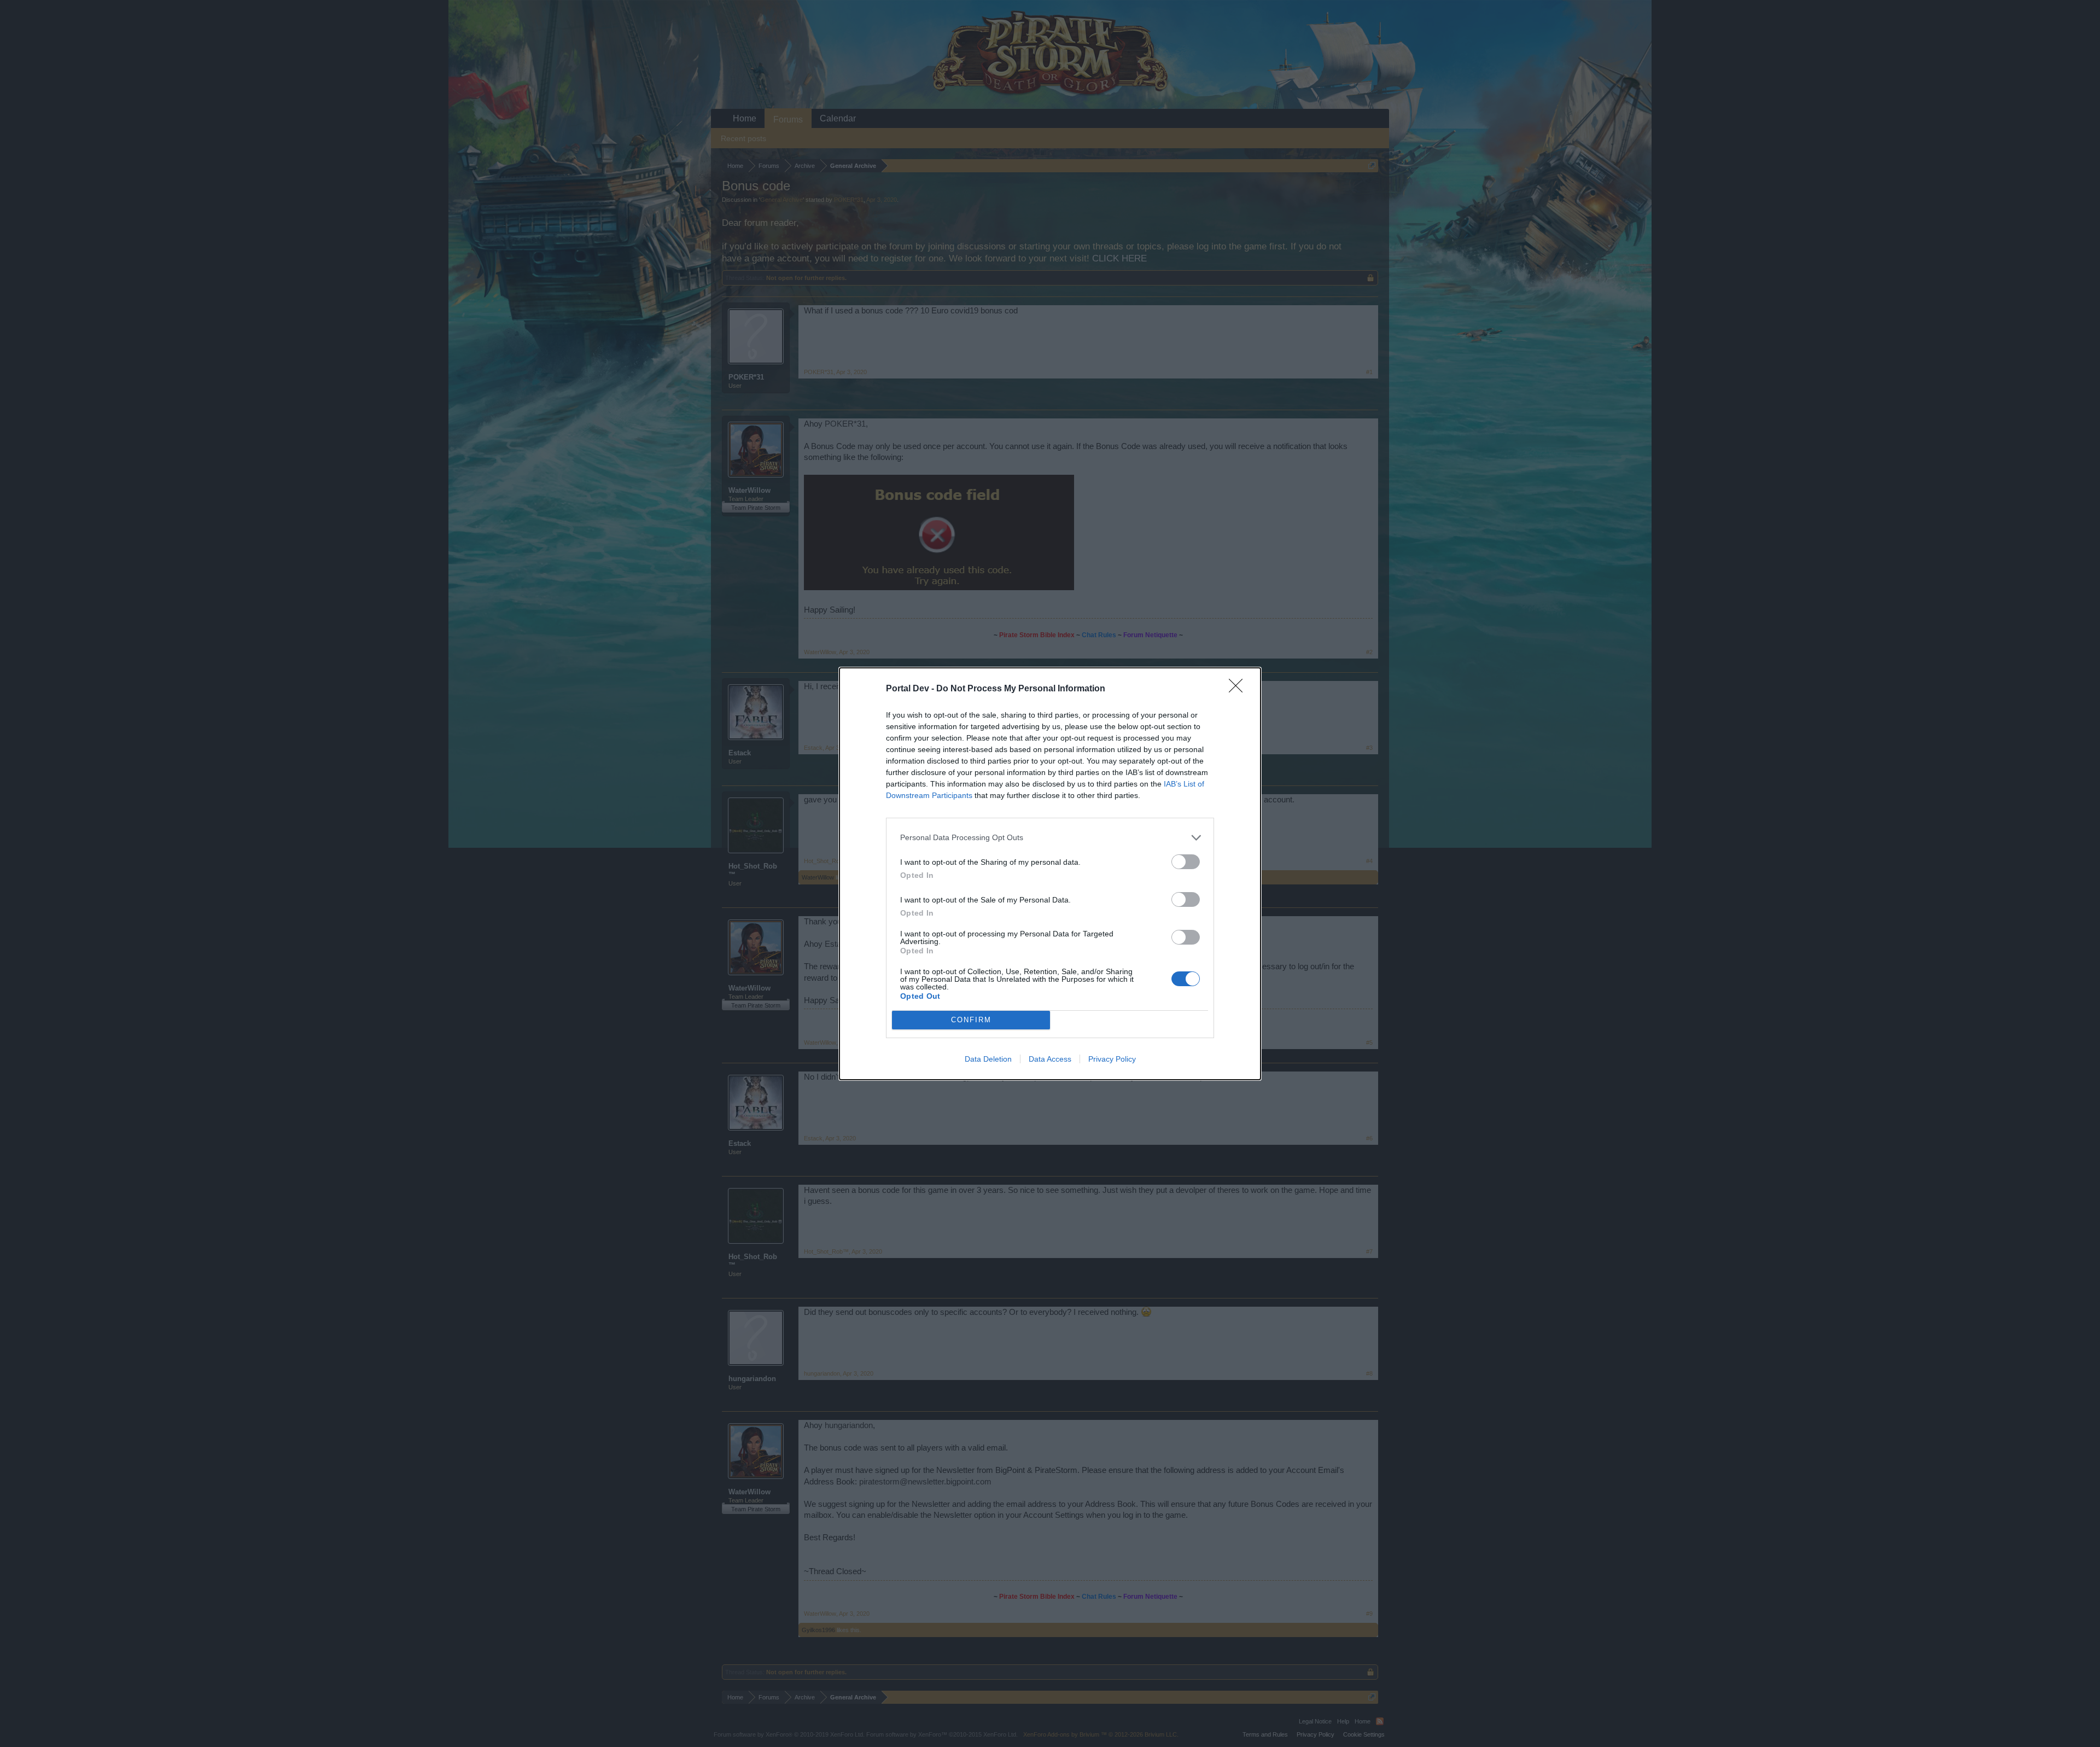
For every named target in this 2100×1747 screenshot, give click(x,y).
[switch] (1186, 862)
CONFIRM (971, 1020)
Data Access (1050, 1059)
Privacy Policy (1112, 1059)
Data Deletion (988, 1059)
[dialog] (1050, 874)
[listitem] (1050, 838)
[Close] (1239, 689)
